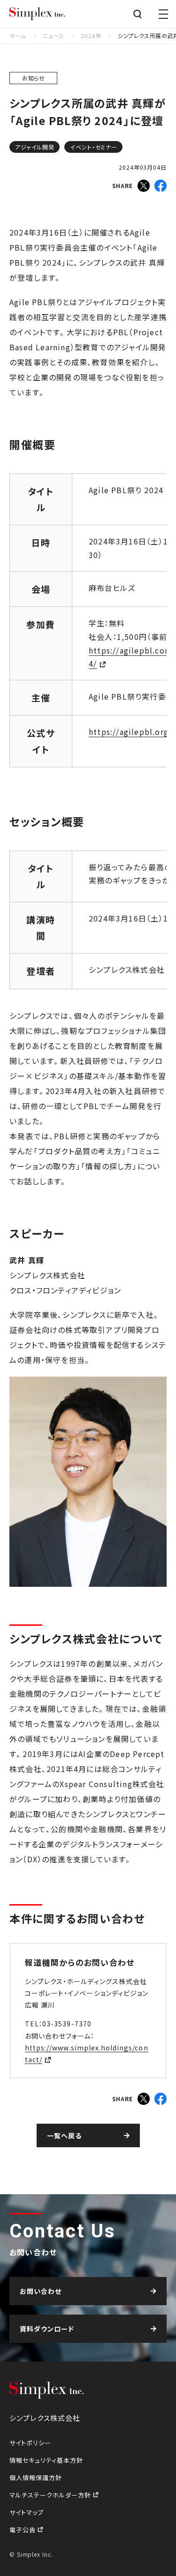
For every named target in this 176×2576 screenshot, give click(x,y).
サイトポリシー (30, 2443)
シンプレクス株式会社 (38, 14)
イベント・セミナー (94, 147)
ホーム (18, 35)
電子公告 (23, 2530)
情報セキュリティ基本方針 (46, 2460)
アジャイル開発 (35, 147)
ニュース (53, 35)
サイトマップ (27, 2512)
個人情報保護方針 (36, 2478)
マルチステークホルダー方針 (51, 2495)
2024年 (91, 35)
